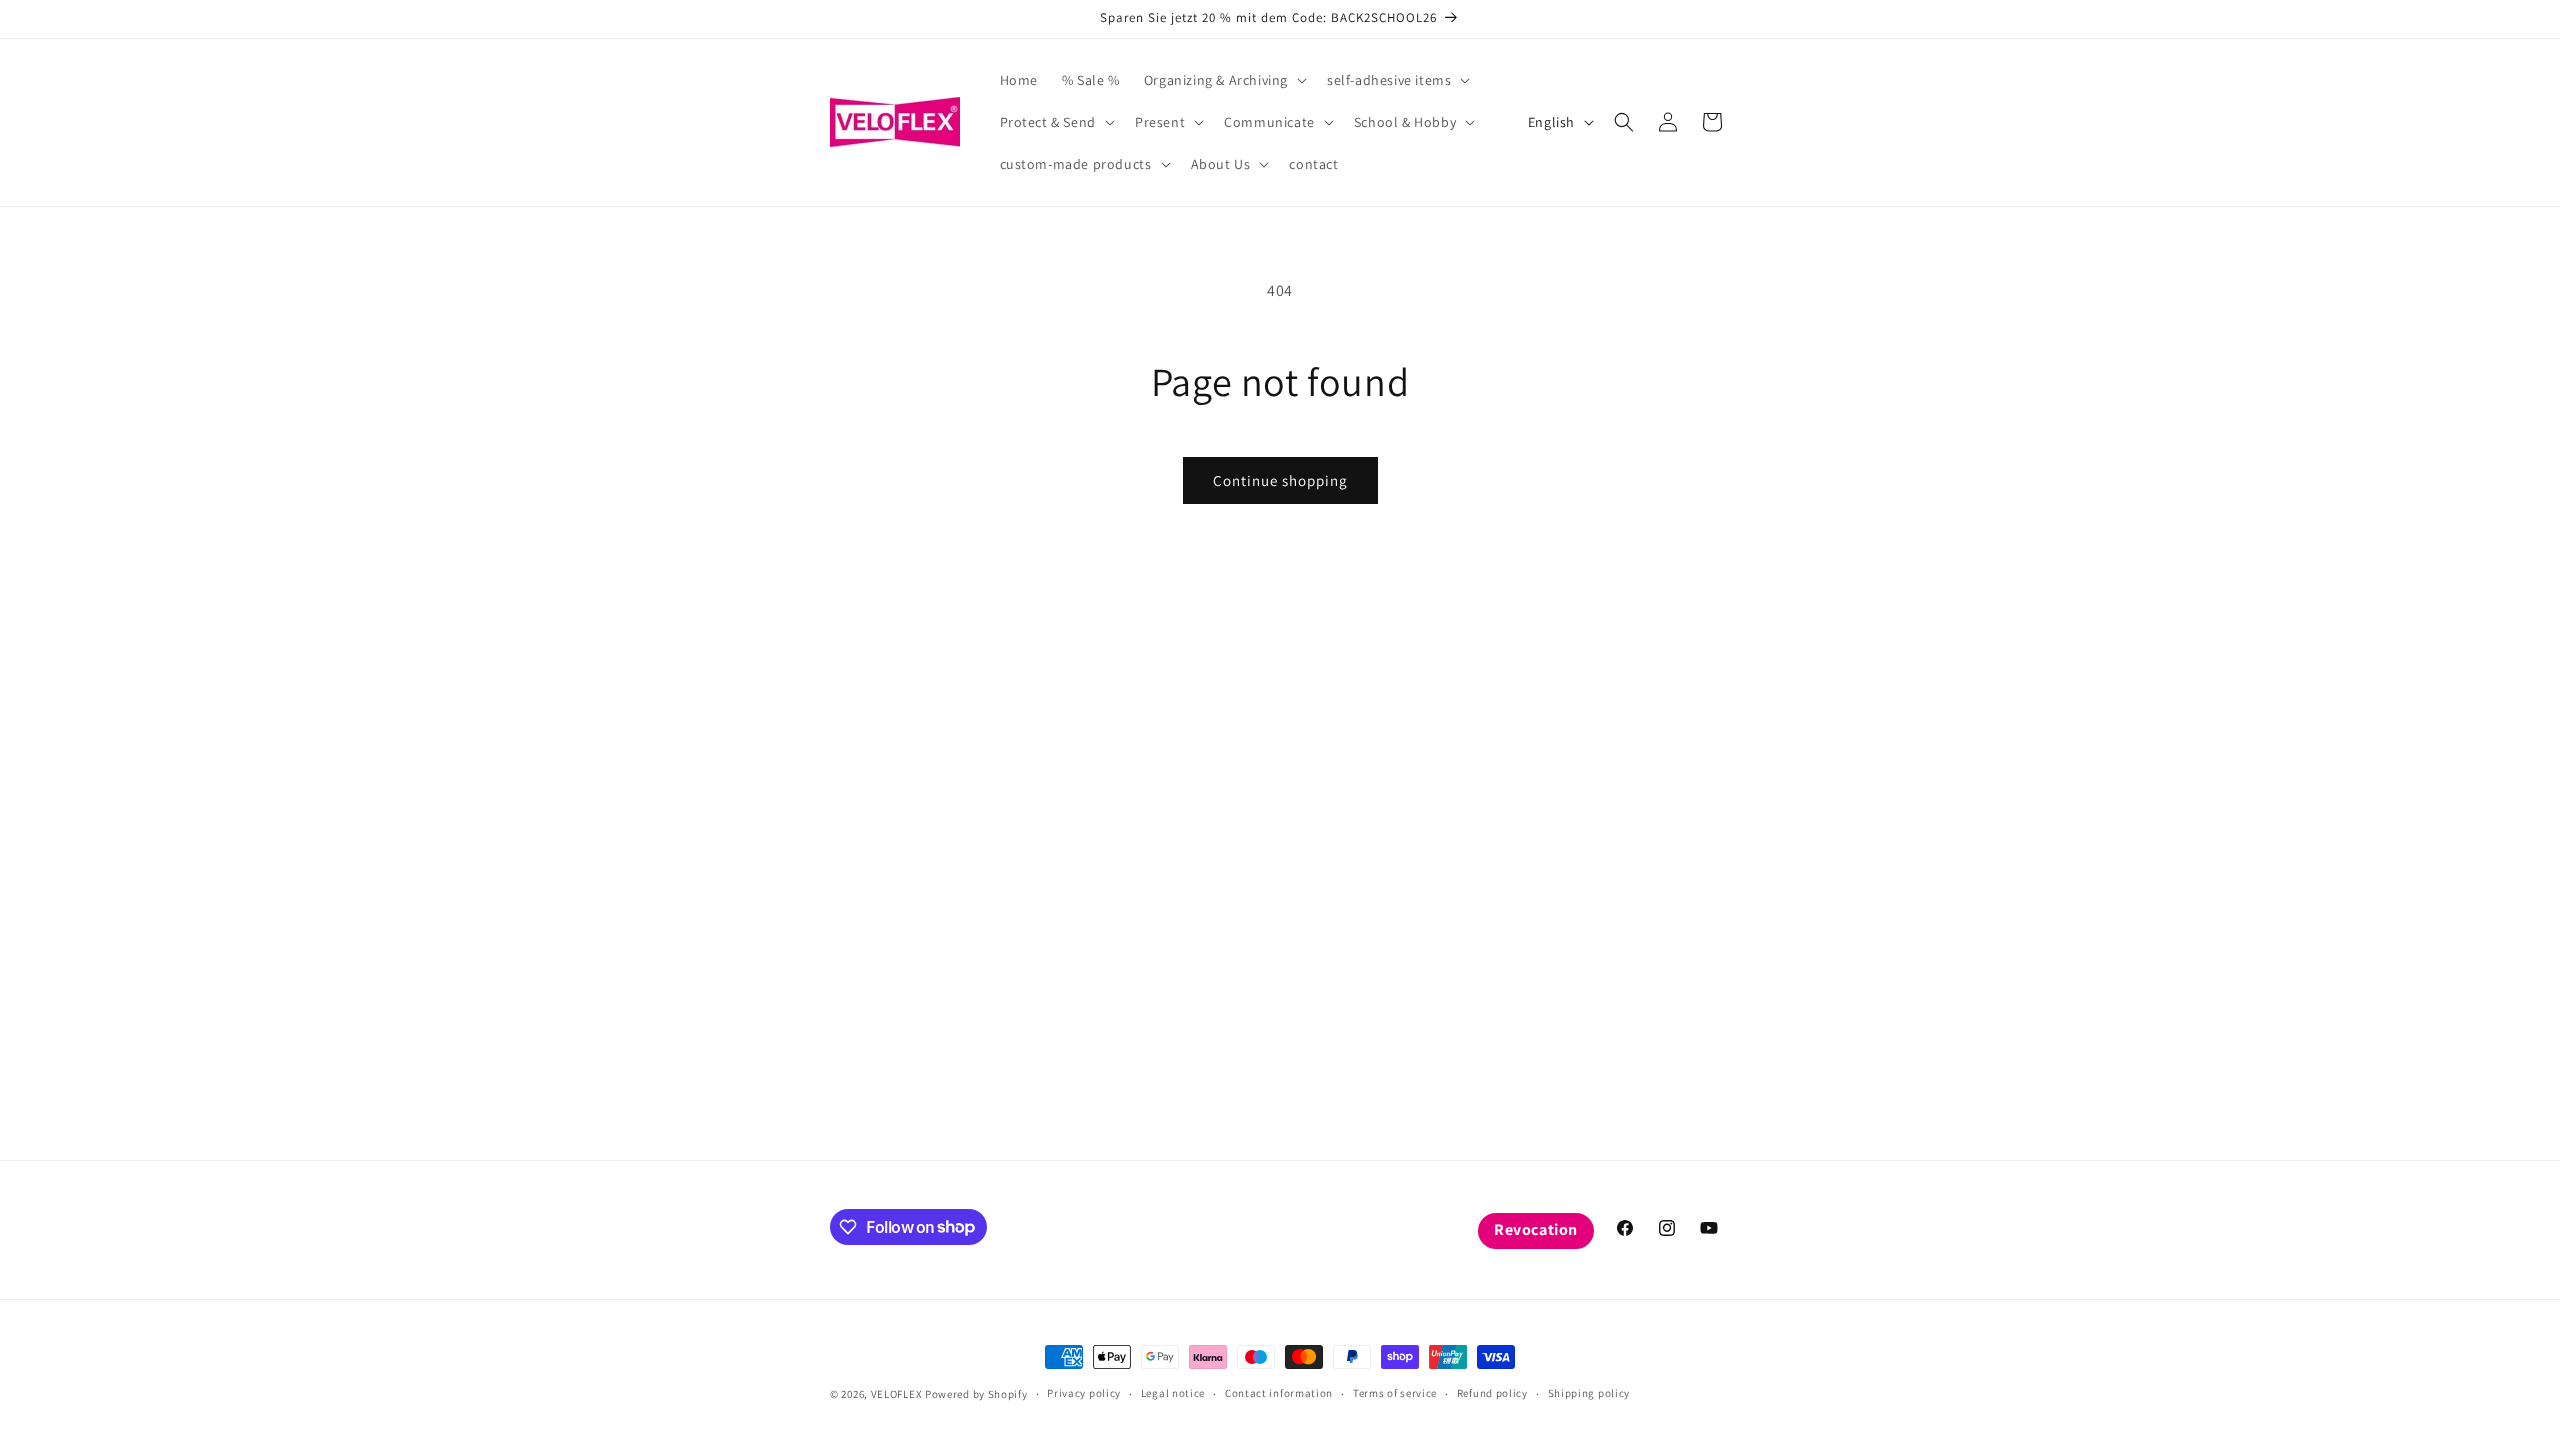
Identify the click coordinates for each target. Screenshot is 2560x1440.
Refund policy (1492, 1393)
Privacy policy (1084, 1393)
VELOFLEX (897, 1394)
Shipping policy (1589, 1393)
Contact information (1279, 1393)
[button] (1223, 80)
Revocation (1536, 1229)
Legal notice (1173, 1393)
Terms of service (1395, 1393)
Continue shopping (1280, 480)
